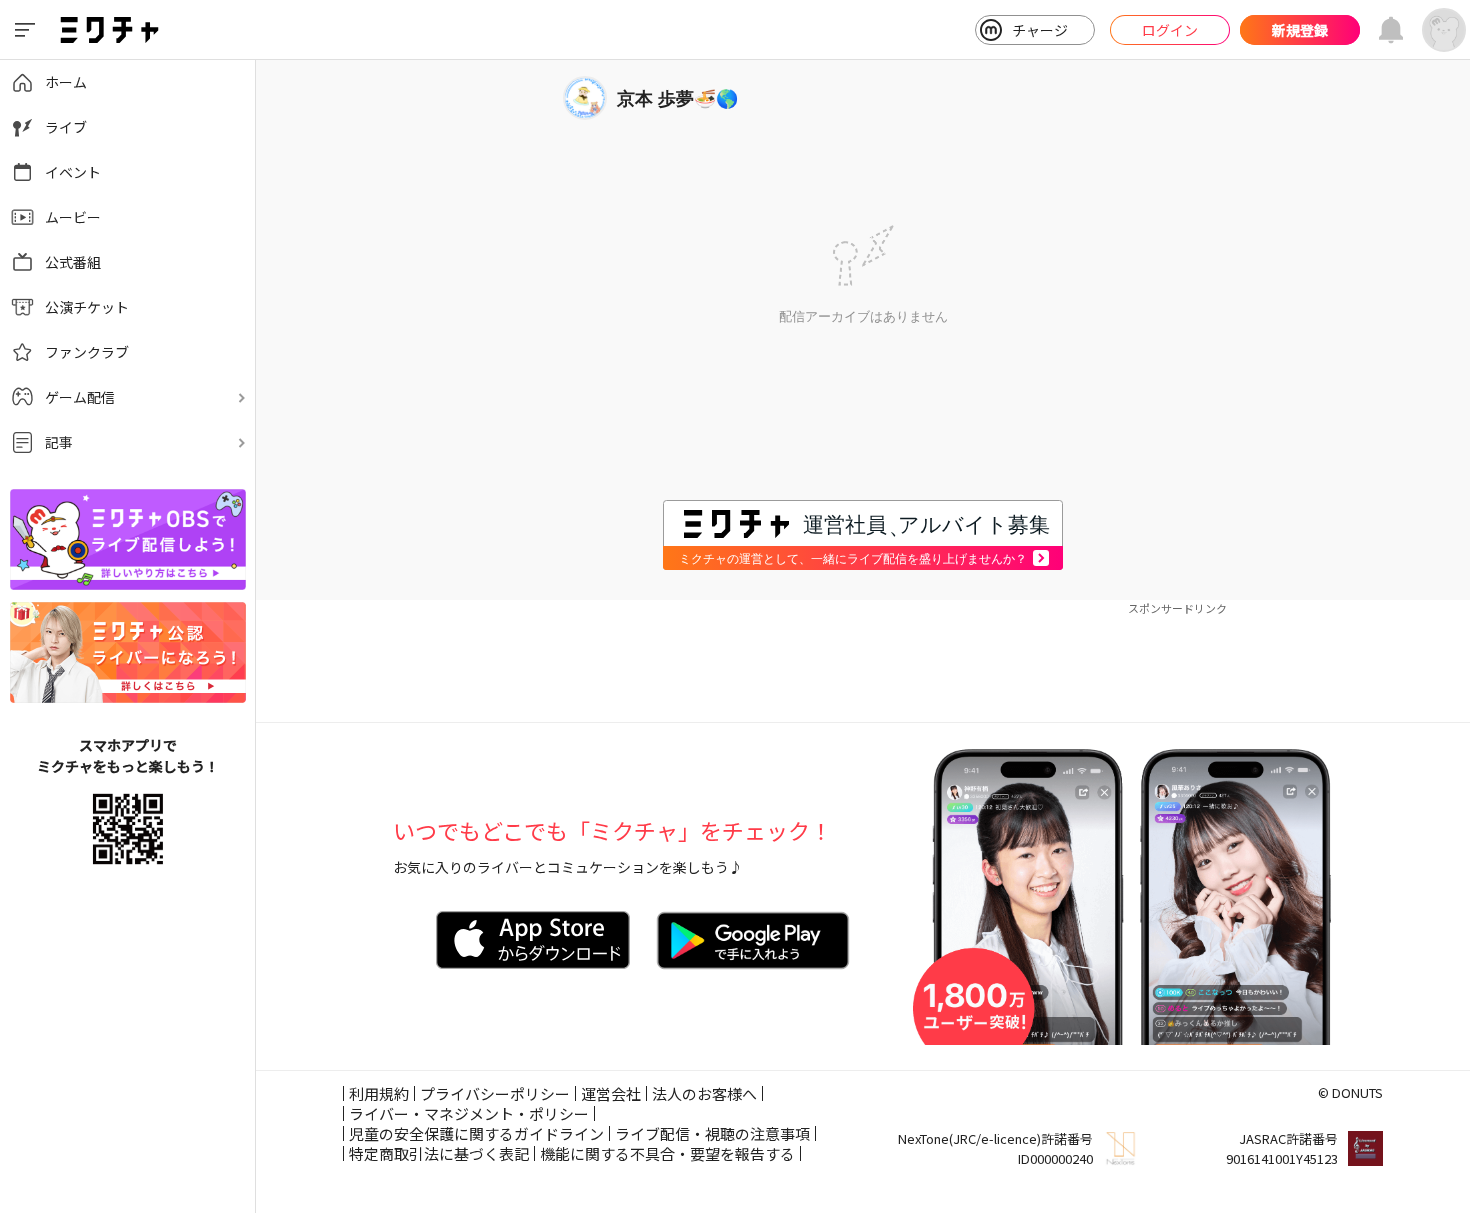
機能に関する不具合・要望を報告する (667, 1153)
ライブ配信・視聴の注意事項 (712, 1133)
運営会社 (611, 1093)
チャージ (1040, 30)
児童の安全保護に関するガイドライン (476, 1133)
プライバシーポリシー (495, 1093)
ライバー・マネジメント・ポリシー (469, 1113)
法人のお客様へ (704, 1093)
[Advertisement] (863, 662)
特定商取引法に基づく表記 (439, 1153)
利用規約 (379, 1093)
